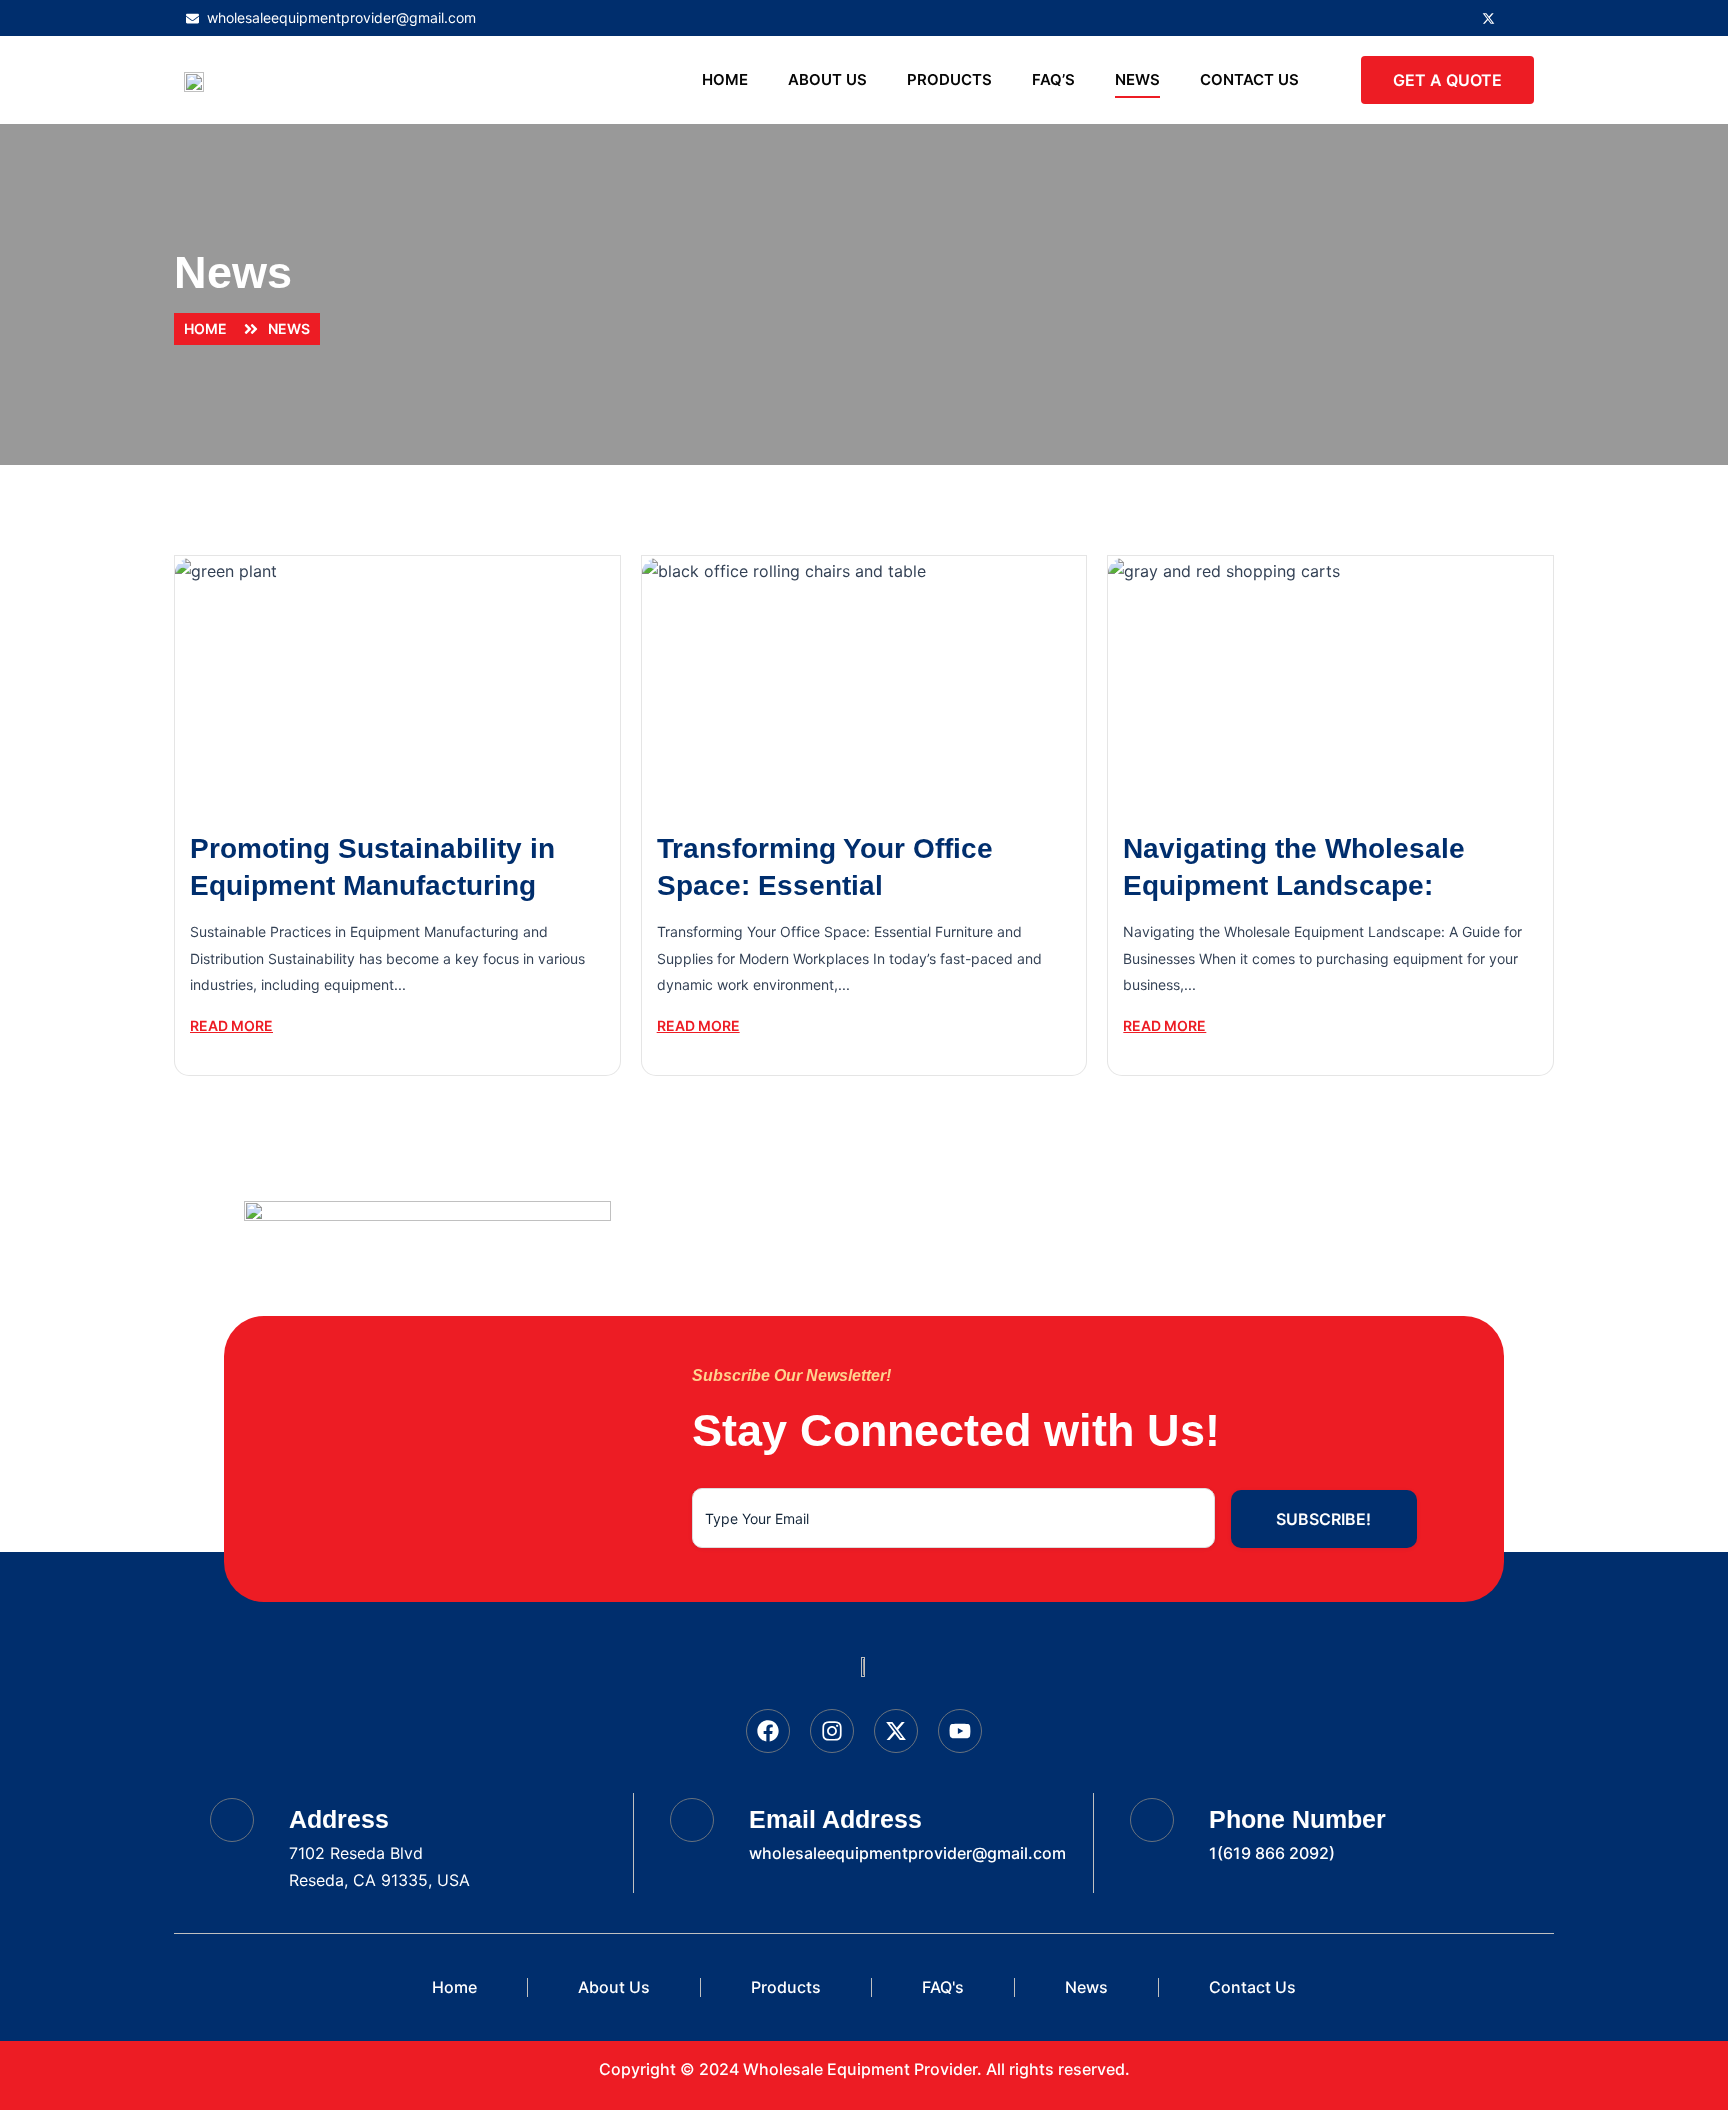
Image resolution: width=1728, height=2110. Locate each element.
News (1137, 79)
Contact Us (1249, 79)
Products (949, 79)
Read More (231, 1025)
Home (725, 79)
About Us (827, 79)
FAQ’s (1053, 79)
